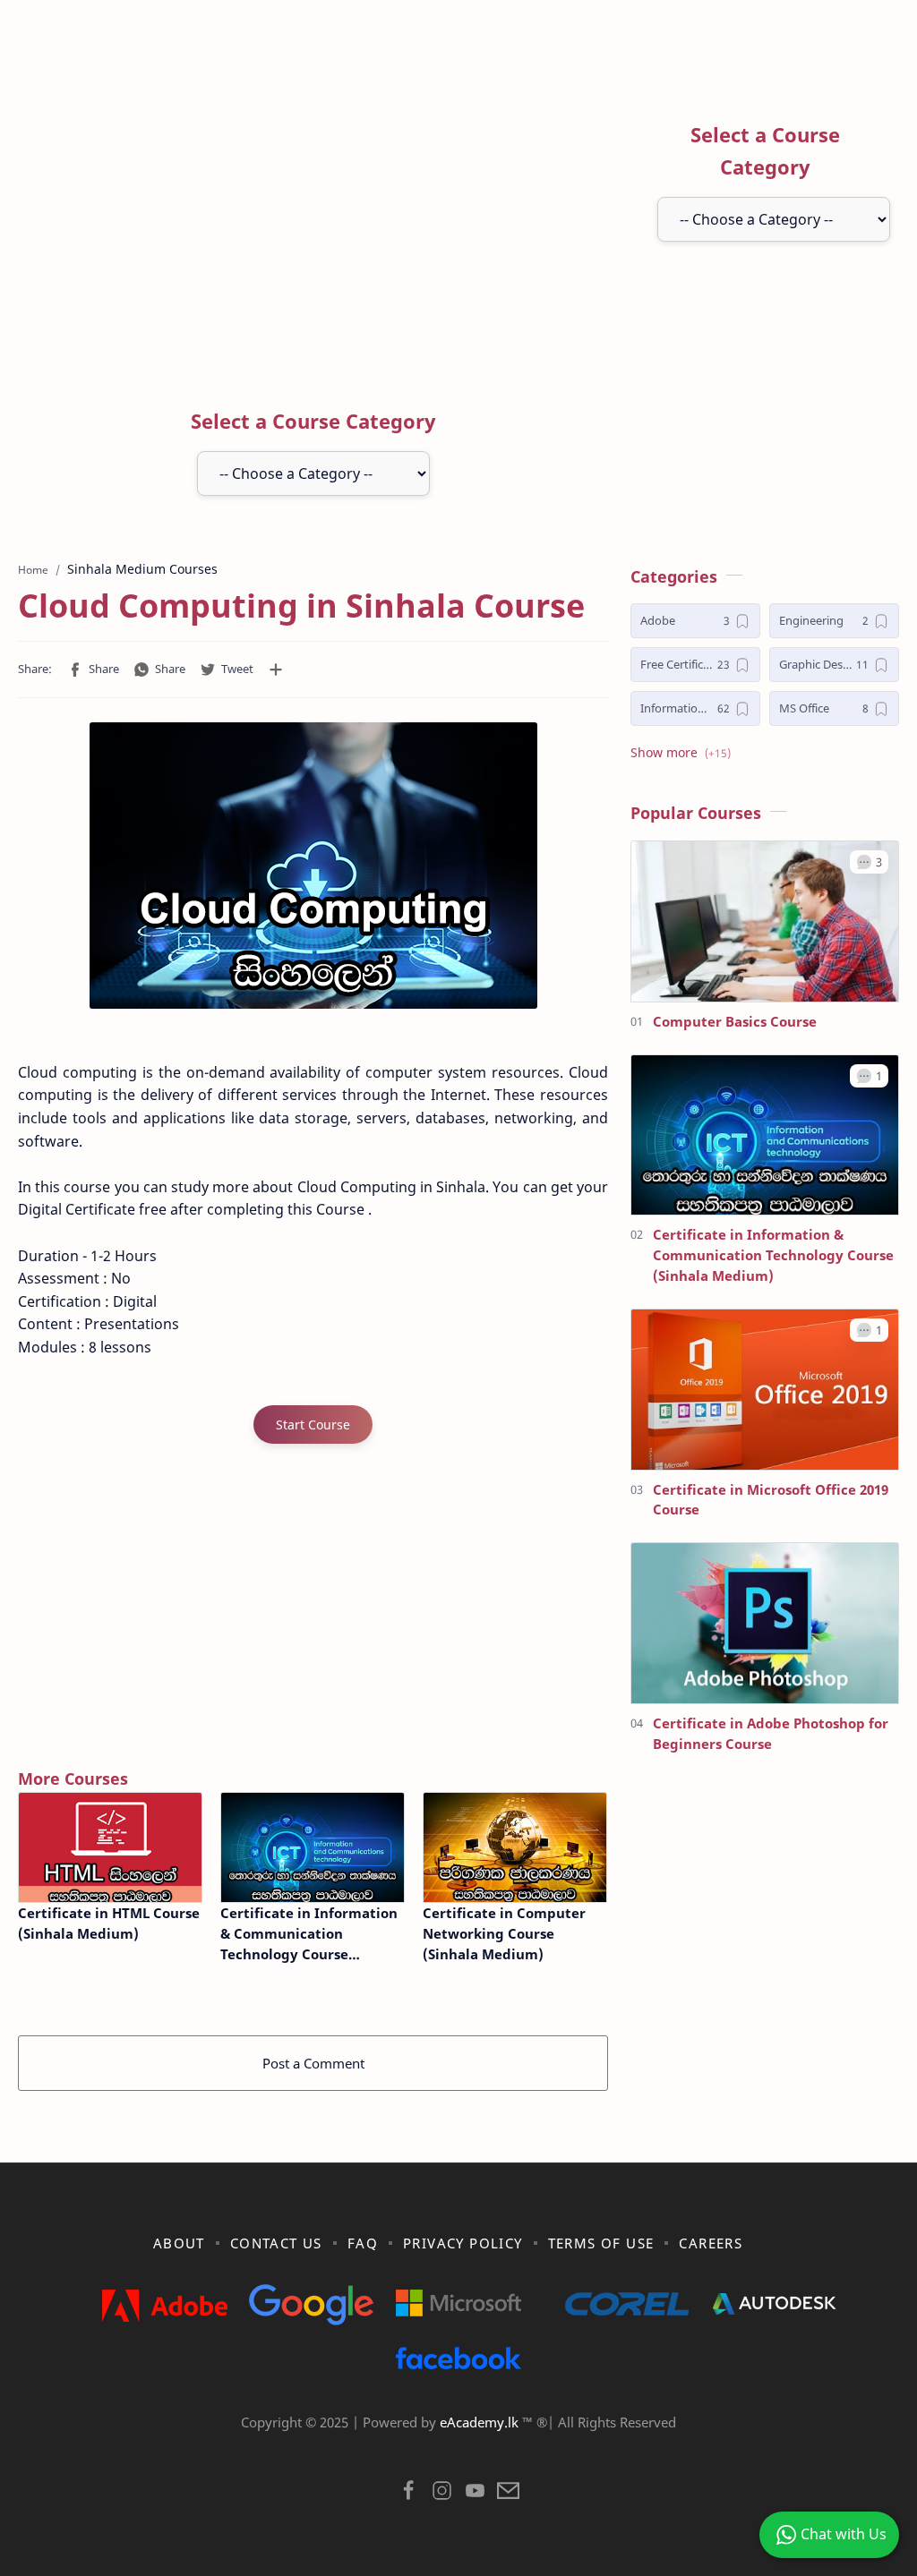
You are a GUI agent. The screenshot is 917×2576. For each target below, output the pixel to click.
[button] (93, 670)
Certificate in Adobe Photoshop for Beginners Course (771, 1733)
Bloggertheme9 (752, 2444)
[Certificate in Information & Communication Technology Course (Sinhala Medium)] (313, 1847)
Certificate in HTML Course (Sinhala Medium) (109, 1923)
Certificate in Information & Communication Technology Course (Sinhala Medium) (309, 1934)
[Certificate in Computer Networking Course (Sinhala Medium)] (515, 1847)
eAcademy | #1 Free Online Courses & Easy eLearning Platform (421, 2444)
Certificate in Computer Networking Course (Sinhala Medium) (504, 1933)
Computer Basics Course (735, 1021)
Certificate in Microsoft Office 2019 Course (771, 1500)
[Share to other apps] (276, 670)
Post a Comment (313, 2063)
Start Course (313, 1424)
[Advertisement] (367, 218)
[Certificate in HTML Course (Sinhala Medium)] (110, 1847)
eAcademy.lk (481, 2422)
